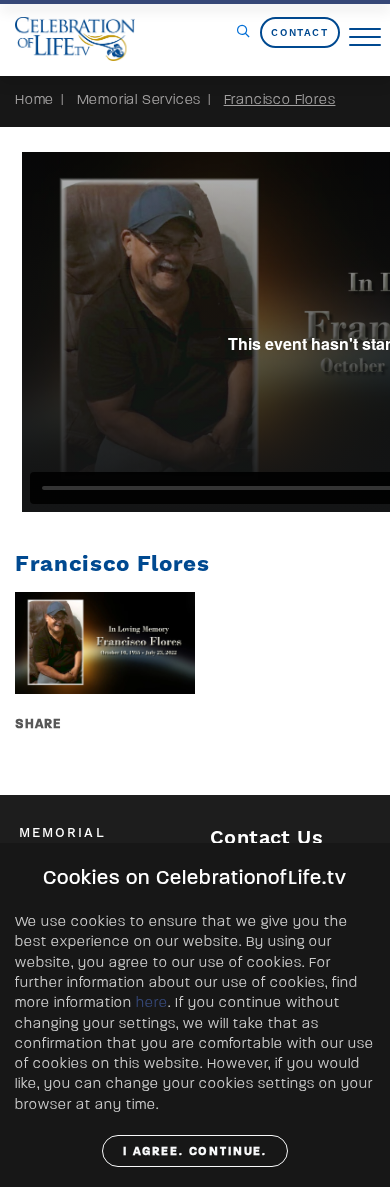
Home (34, 99)
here (152, 1002)
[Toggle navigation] (365, 38)
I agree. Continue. (195, 1151)
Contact (299, 32)
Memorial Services (139, 99)
